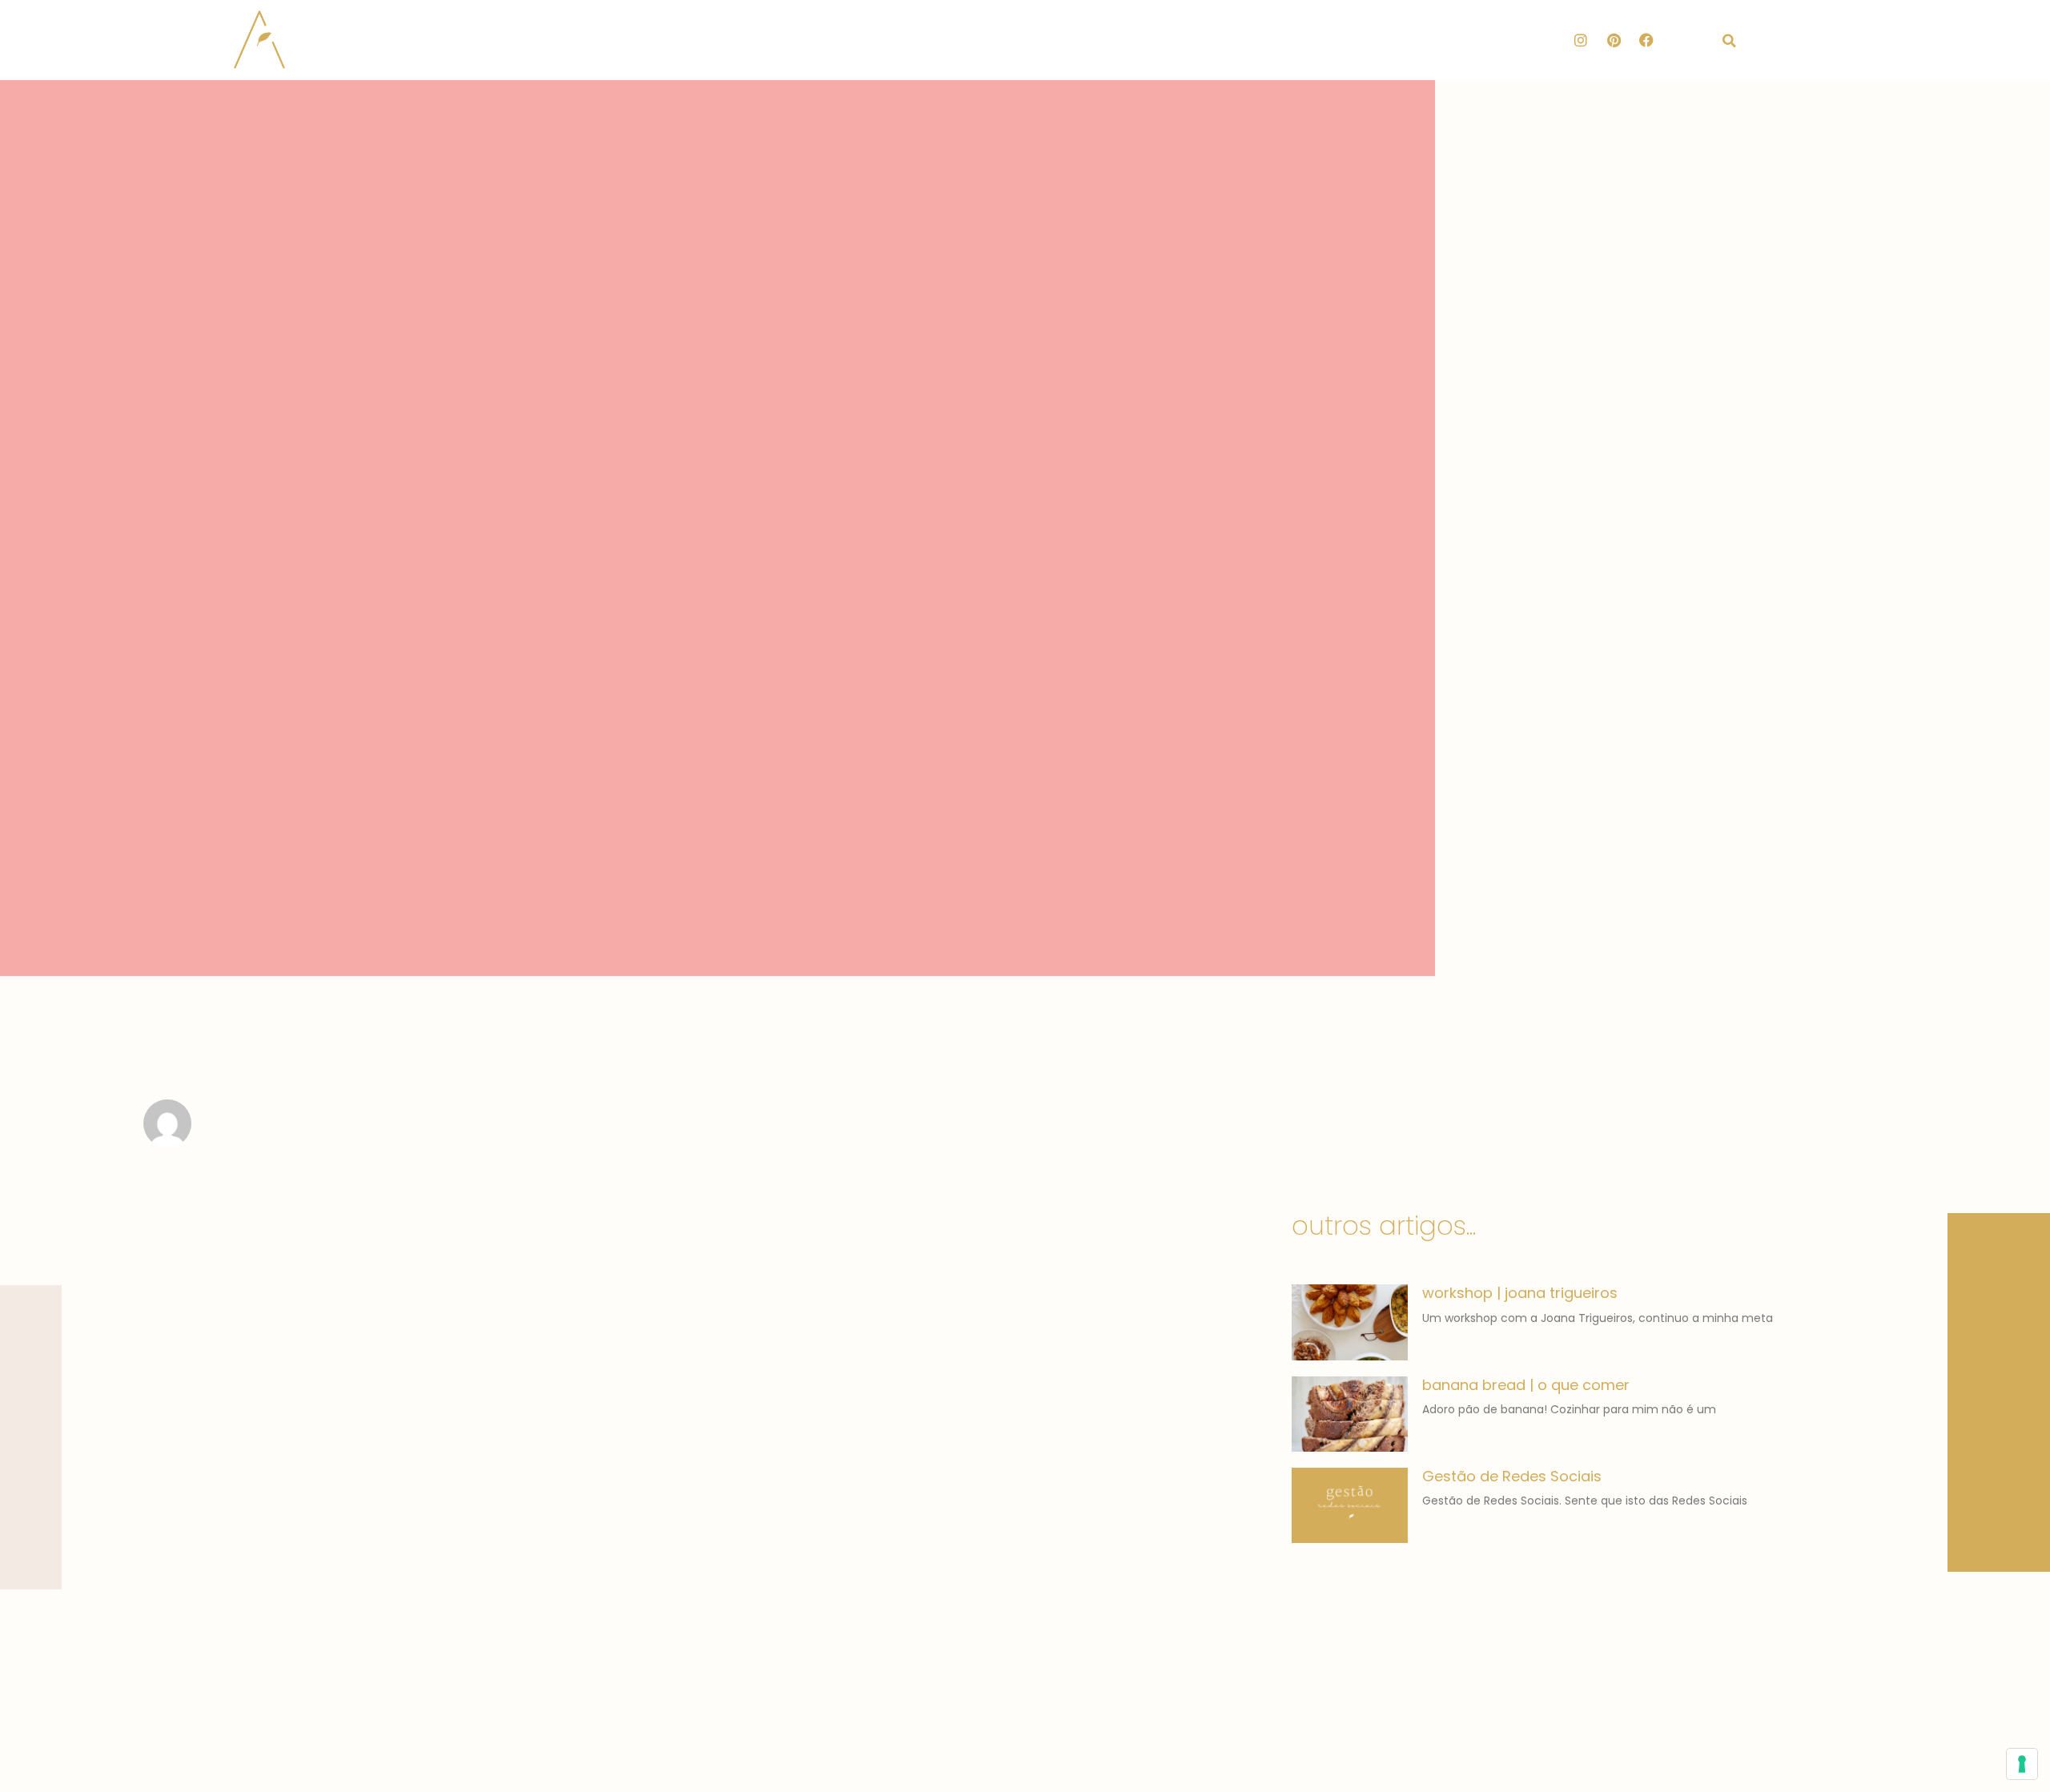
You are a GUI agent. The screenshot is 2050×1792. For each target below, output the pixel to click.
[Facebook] (1646, 40)
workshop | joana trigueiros (1520, 1293)
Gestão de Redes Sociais (1512, 1476)
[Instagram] (1581, 40)
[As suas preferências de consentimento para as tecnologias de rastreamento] (2022, 1764)
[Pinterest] (1614, 40)
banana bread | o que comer (1526, 1385)
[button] (1730, 41)
